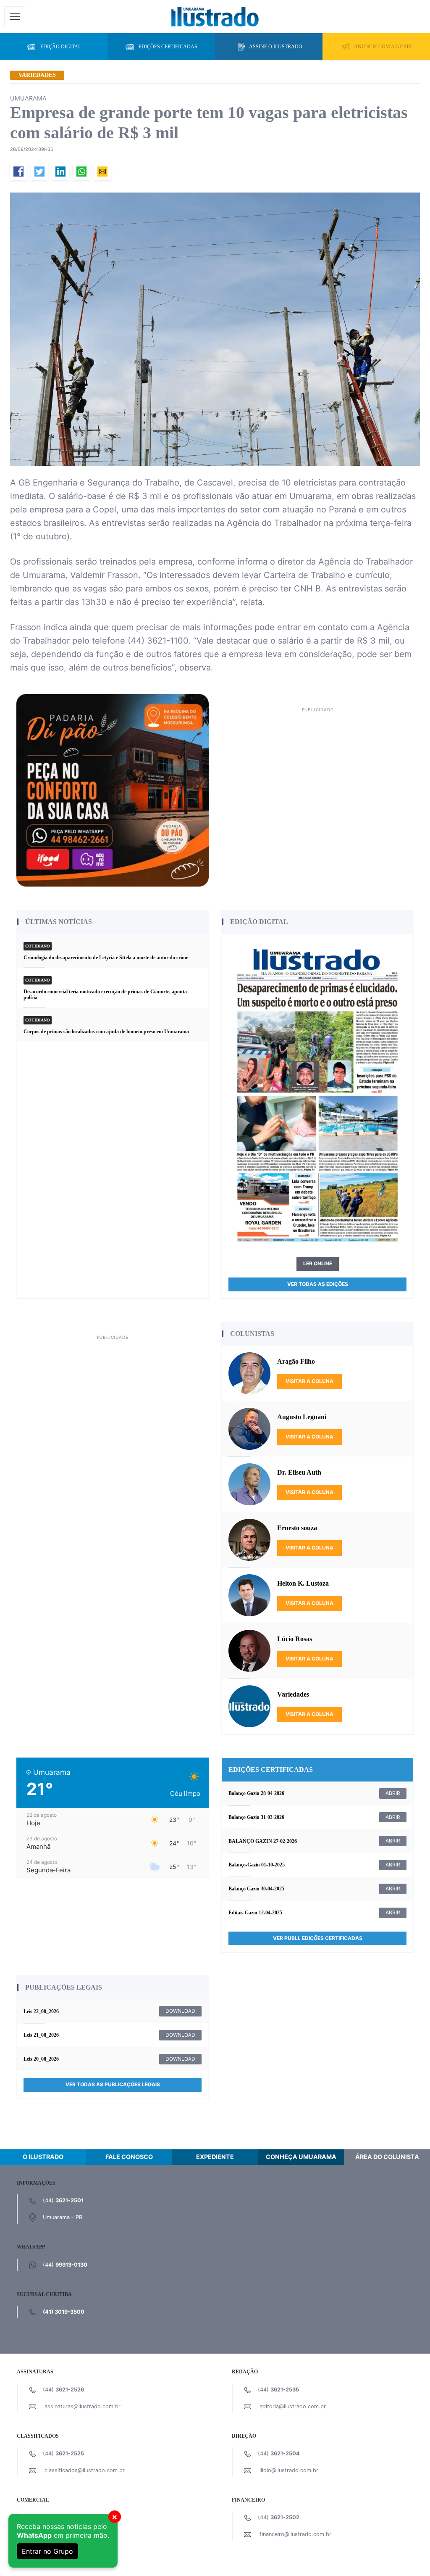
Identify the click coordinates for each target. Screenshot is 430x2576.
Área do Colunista (387, 2157)
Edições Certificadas (168, 47)
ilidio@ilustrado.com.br (289, 2470)
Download (180, 2011)
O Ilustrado (43, 2157)
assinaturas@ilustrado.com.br (83, 2406)
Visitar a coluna (309, 1381)
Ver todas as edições (318, 1284)
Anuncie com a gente (383, 47)
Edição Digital (61, 47)
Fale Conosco (129, 2157)
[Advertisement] (317, 774)
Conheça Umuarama (301, 2157)
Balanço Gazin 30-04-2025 (256, 1889)
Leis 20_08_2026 (41, 2059)
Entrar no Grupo (47, 2551)
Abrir (393, 1793)
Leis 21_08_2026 (41, 2035)
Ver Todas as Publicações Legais (113, 2084)
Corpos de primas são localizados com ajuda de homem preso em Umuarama (106, 1032)
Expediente (215, 2157)
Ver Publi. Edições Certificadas (318, 1938)
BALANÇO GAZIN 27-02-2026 (263, 1841)
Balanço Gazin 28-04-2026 (256, 1793)
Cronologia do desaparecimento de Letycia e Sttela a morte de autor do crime (106, 958)
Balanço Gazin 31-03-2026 (256, 1817)
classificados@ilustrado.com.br (85, 2470)
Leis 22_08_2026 (41, 2011)
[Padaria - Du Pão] (113, 790)
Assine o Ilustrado (276, 47)
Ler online (318, 1263)
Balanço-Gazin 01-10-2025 (257, 1865)
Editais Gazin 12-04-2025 (255, 1913)
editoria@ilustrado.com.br (293, 2406)
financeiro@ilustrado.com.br (295, 2534)
